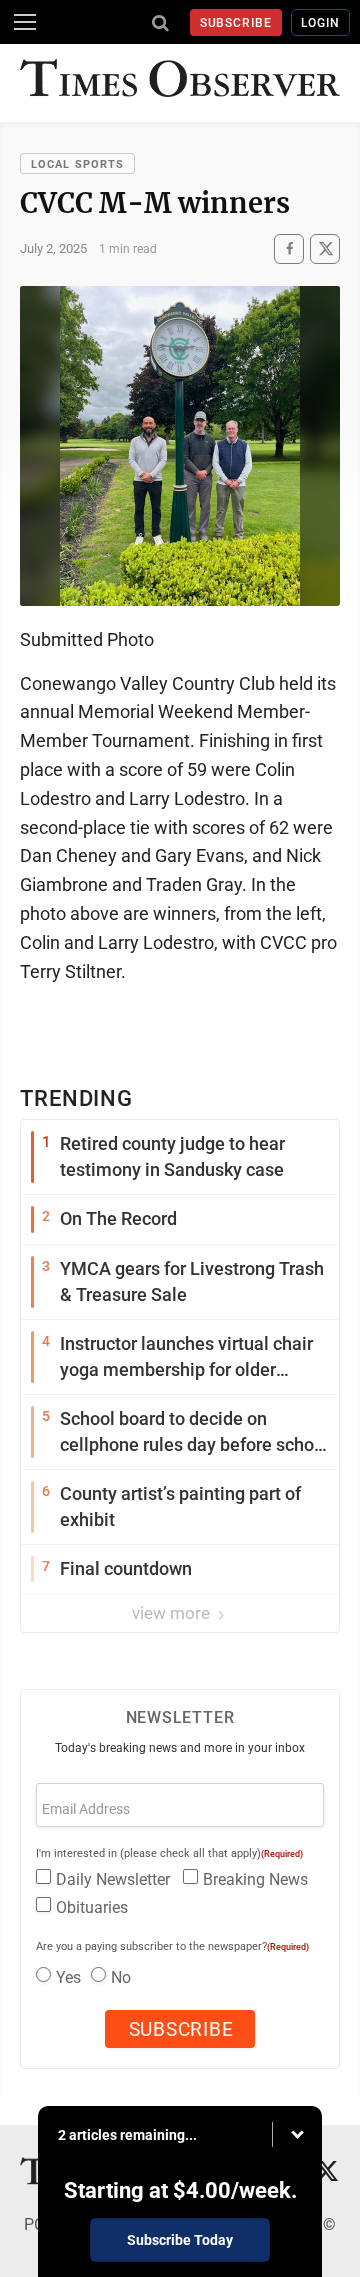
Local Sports (77, 164)
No (121, 1977)
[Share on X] (325, 248)
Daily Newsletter (113, 1879)
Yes (68, 1977)
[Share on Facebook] (289, 248)
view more (173, 1613)
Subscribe (236, 23)
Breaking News (255, 1879)
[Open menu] (25, 22)
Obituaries (92, 1907)
